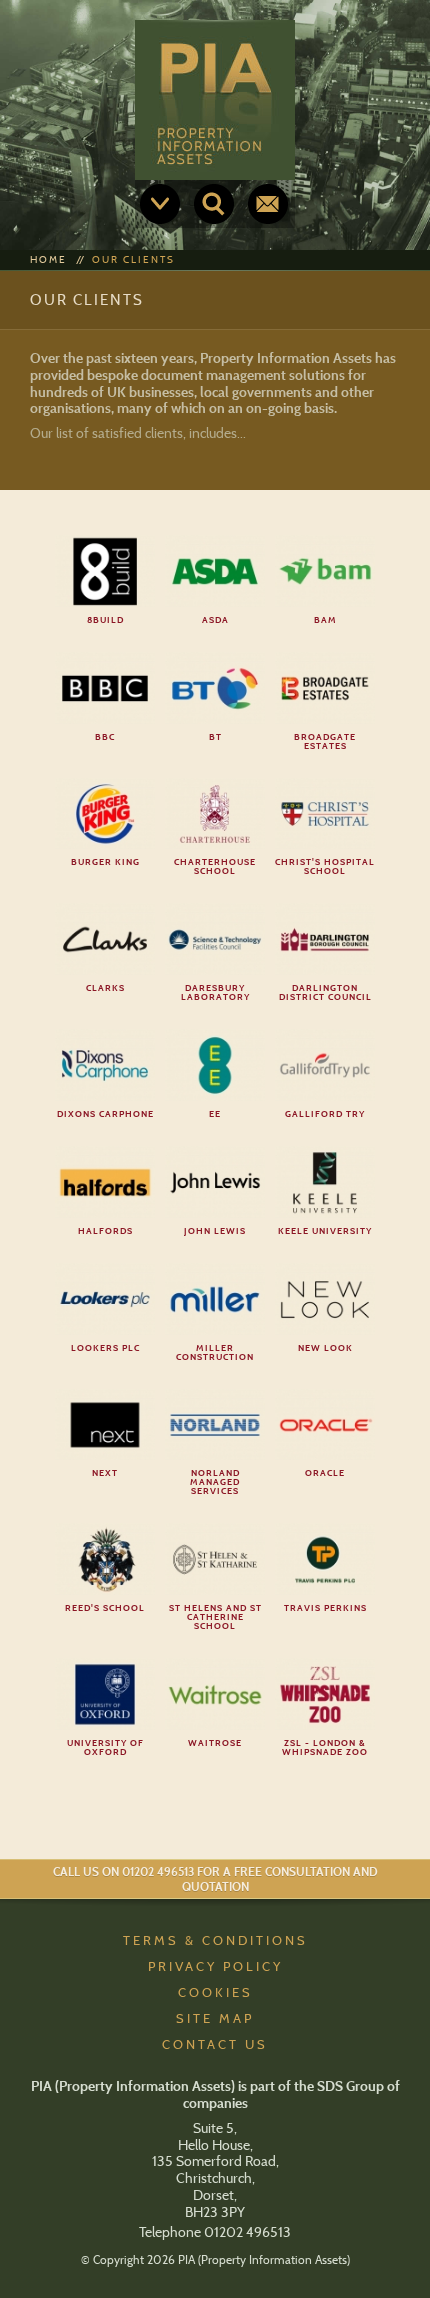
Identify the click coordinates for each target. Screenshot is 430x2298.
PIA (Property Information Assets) (215, 100)
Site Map (215, 2018)
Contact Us (215, 2044)
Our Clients (133, 259)
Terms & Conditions (215, 1940)
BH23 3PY (215, 2212)
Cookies (215, 1992)
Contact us (268, 204)
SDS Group (350, 2086)
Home (48, 259)
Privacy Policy (215, 1966)
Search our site (214, 204)
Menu (160, 204)
